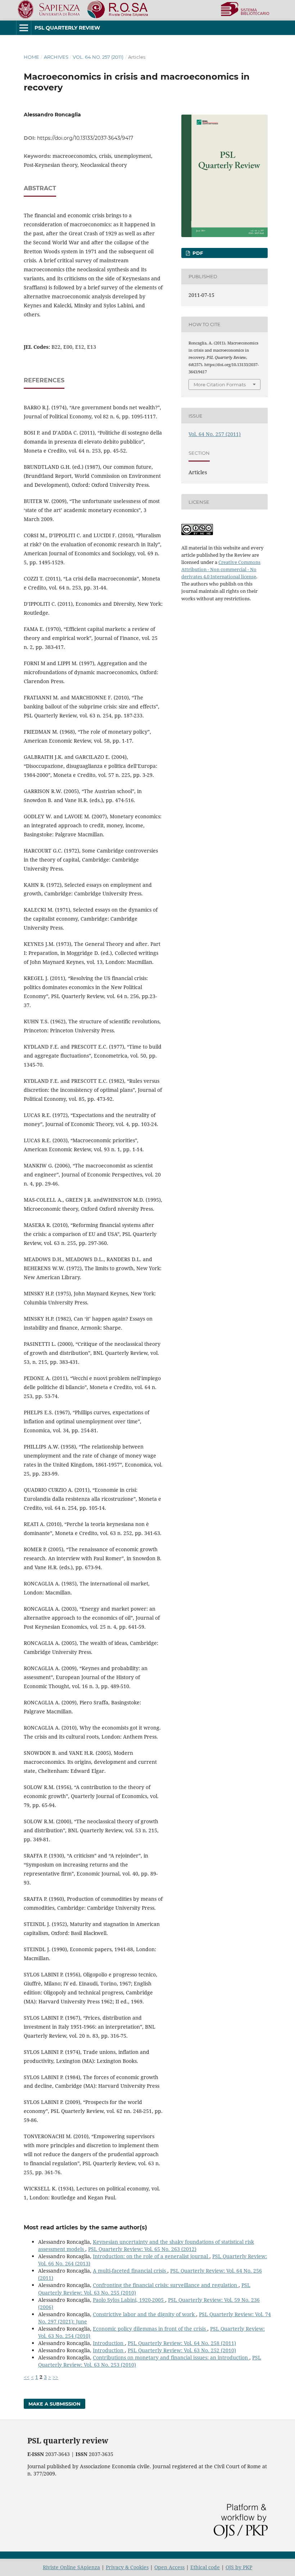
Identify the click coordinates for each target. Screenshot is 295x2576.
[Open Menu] (24, 28)
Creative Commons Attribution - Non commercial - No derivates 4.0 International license (221, 569)
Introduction (109, 2343)
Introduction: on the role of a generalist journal (151, 2256)
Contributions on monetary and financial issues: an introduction (171, 2357)
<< (27, 2377)
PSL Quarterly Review (67, 28)
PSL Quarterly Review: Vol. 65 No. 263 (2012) (142, 2249)
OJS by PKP (239, 2567)
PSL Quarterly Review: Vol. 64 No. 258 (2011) (182, 2343)
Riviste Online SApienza (71, 2567)
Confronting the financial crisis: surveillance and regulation (166, 2285)
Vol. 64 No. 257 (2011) (98, 57)
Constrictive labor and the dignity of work (144, 2314)
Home (31, 57)
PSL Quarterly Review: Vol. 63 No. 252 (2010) (182, 2350)
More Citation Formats (220, 384)
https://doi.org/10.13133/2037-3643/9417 (85, 138)
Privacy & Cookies (127, 2567)
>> (55, 2377)
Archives (56, 57)
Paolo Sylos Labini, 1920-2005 (129, 2300)
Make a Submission (55, 2404)
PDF (197, 253)
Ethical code (205, 2567)
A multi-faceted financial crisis (130, 2271)
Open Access (169, 2567)
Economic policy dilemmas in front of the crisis (150, 2329)
